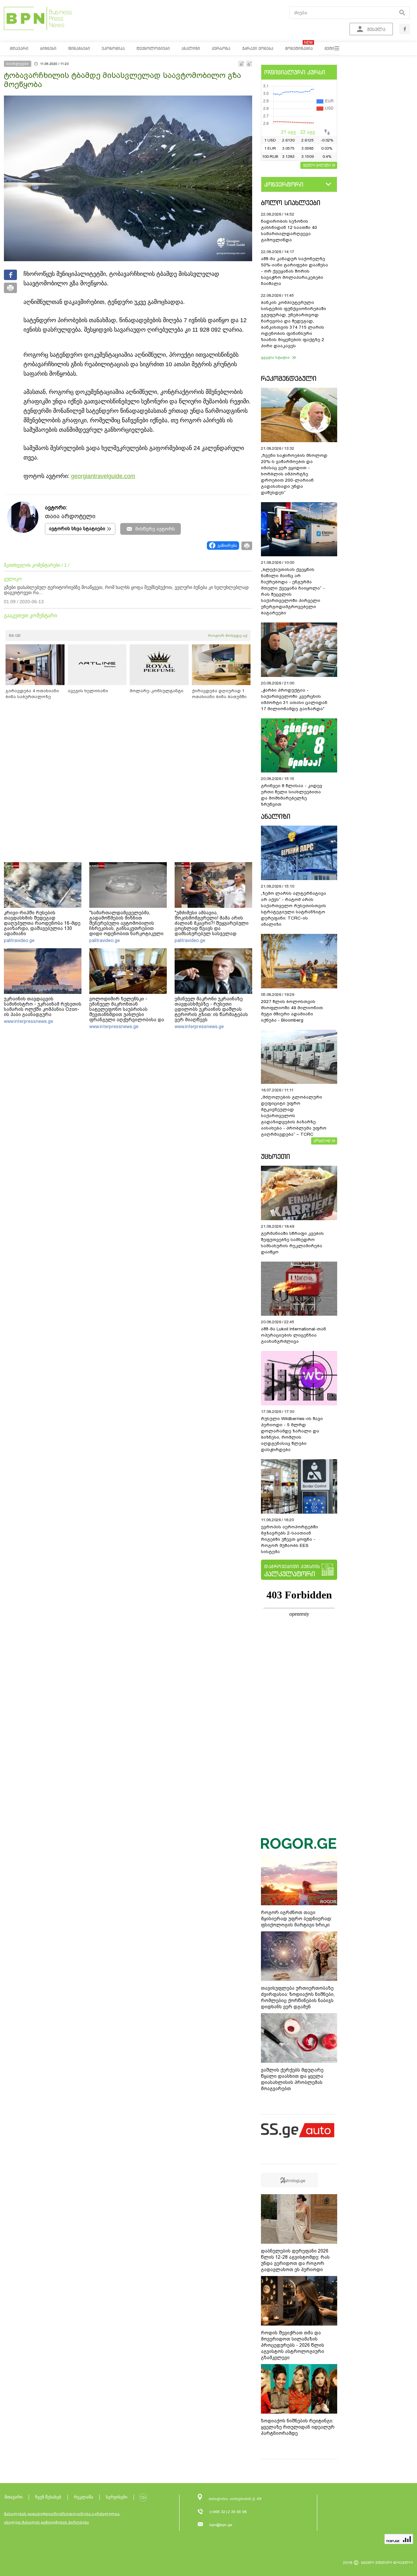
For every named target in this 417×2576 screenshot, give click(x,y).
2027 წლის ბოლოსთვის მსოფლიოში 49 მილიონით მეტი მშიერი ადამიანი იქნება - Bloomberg (292, 1011)
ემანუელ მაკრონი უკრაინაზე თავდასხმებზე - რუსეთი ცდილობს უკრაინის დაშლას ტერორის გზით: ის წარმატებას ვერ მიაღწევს (211, 1009)
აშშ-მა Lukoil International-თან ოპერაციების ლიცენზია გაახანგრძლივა (294, 1335)
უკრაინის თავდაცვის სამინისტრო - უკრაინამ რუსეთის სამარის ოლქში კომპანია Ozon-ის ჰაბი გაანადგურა (43, 1007)
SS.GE (15, 636)
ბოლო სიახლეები (291, 203)
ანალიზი (276, 816)
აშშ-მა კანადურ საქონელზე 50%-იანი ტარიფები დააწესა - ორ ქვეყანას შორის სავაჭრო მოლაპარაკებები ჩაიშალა (295, 271)
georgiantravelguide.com (103, 476)
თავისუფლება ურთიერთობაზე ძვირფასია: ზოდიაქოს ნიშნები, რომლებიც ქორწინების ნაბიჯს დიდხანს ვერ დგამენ (298, 1997)
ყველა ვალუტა (317, 165)
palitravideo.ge (19, 940)
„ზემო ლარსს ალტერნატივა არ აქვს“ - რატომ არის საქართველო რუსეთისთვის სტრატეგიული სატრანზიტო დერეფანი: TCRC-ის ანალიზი (294, 909)
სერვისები (117, 2497)
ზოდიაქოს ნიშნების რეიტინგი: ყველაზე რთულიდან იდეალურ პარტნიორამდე (298, 2427)
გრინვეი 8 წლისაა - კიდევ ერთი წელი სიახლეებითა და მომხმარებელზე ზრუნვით (292, 795)
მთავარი (14, 2497)
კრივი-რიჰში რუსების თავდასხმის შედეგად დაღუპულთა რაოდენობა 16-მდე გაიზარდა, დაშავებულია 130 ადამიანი (42, 923)
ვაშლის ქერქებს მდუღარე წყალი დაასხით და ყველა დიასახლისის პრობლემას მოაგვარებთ (292, 2079)
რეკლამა (84, 2497)
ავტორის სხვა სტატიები (77, 529)
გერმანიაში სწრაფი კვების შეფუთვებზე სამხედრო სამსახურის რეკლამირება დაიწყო (292, 1243)
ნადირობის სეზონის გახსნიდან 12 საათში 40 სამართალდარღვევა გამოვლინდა (289, 231)
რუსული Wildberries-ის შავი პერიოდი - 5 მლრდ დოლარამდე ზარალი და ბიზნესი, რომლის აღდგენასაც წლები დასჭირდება (292, 1434)
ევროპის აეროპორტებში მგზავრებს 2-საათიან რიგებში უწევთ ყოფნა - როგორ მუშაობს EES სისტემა (289, 1539)
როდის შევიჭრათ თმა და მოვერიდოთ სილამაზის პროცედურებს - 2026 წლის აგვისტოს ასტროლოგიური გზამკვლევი (293, 2345)
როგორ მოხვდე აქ (228, 636)
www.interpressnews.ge (29, 1021)
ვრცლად (322, 1140)
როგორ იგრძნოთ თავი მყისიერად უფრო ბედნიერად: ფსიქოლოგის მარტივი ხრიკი (296, 1919)
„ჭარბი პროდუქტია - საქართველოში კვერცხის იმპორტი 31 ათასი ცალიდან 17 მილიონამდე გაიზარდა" (294, 699)
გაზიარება (227, 546)
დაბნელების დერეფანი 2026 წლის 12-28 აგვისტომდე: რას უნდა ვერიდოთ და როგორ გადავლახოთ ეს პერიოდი (295, 2260)
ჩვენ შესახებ (48, 2497)
